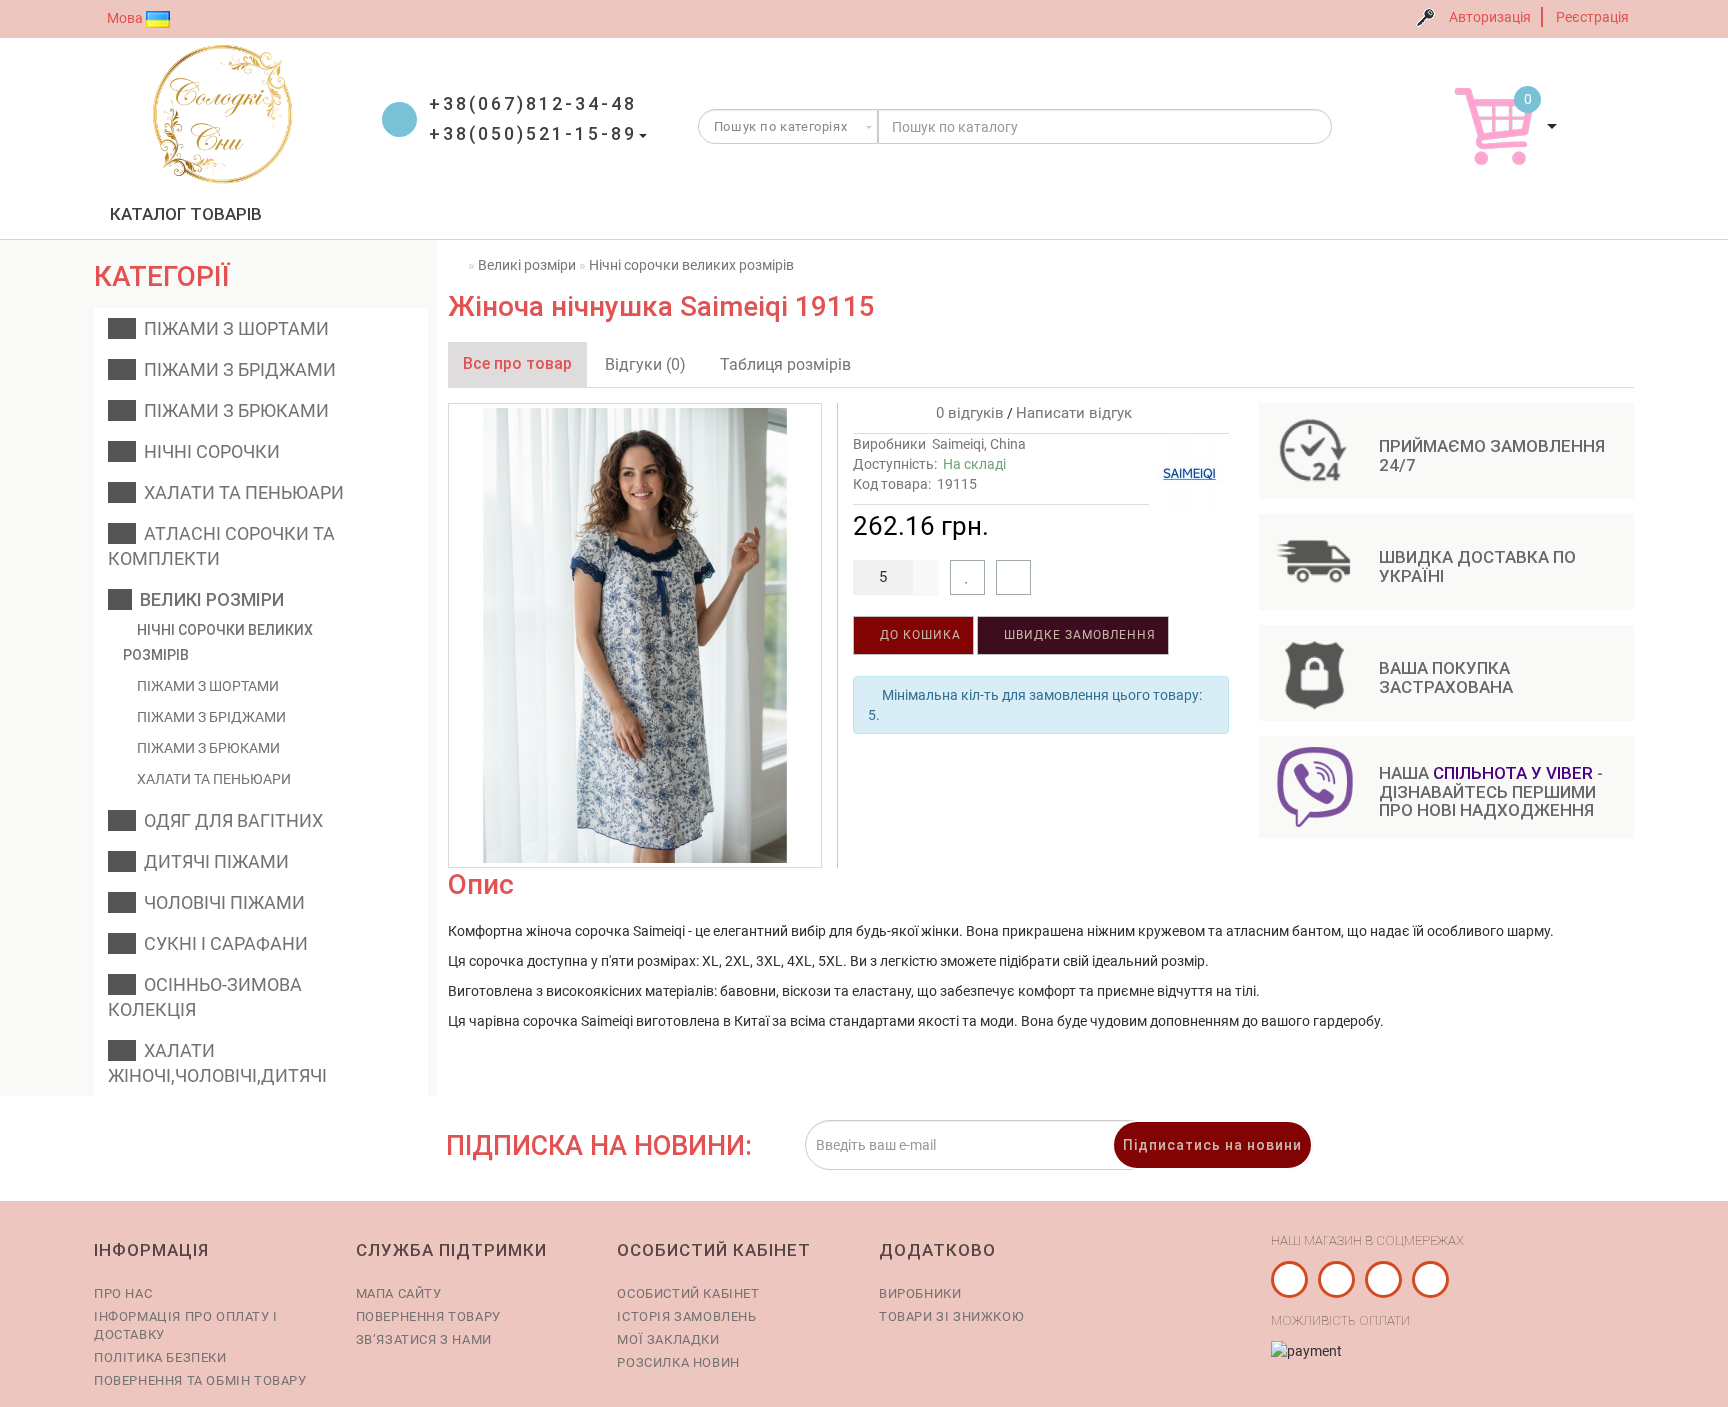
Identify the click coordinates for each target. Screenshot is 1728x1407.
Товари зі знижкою (951, 1316)
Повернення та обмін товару (200, 1380)
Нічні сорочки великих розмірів (218, 642)
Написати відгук (1074, 413)
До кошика (918, 635)
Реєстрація (1592, 17)
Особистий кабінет (688, 1293)
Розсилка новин (678, 1362)
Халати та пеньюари (240, 492)
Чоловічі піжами (220, 902)
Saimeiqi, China (979, 444)
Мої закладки (668, 1339)
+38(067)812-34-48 (533, 103)
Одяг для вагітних (229, 820)
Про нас (123, 1293)
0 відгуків (966, 413)
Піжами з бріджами (236, 369)
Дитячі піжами (212, 861)
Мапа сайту (399, 1293)
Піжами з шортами (232, 328)
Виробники (920, 1293)
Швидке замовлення (1078, 635)
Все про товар (517, 363)
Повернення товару (428, 1316)
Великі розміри (208, 599)
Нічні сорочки (208, 451)
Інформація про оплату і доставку (186, 1325)
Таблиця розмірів (785, 364)
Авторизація (1490, 17)
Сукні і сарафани (222, 943)
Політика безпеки (160, 1357)
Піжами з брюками (232, 410)
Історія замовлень (686, 1316)
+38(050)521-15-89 (533, 133)
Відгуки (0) (645, 364)
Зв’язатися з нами (424, 1339)
